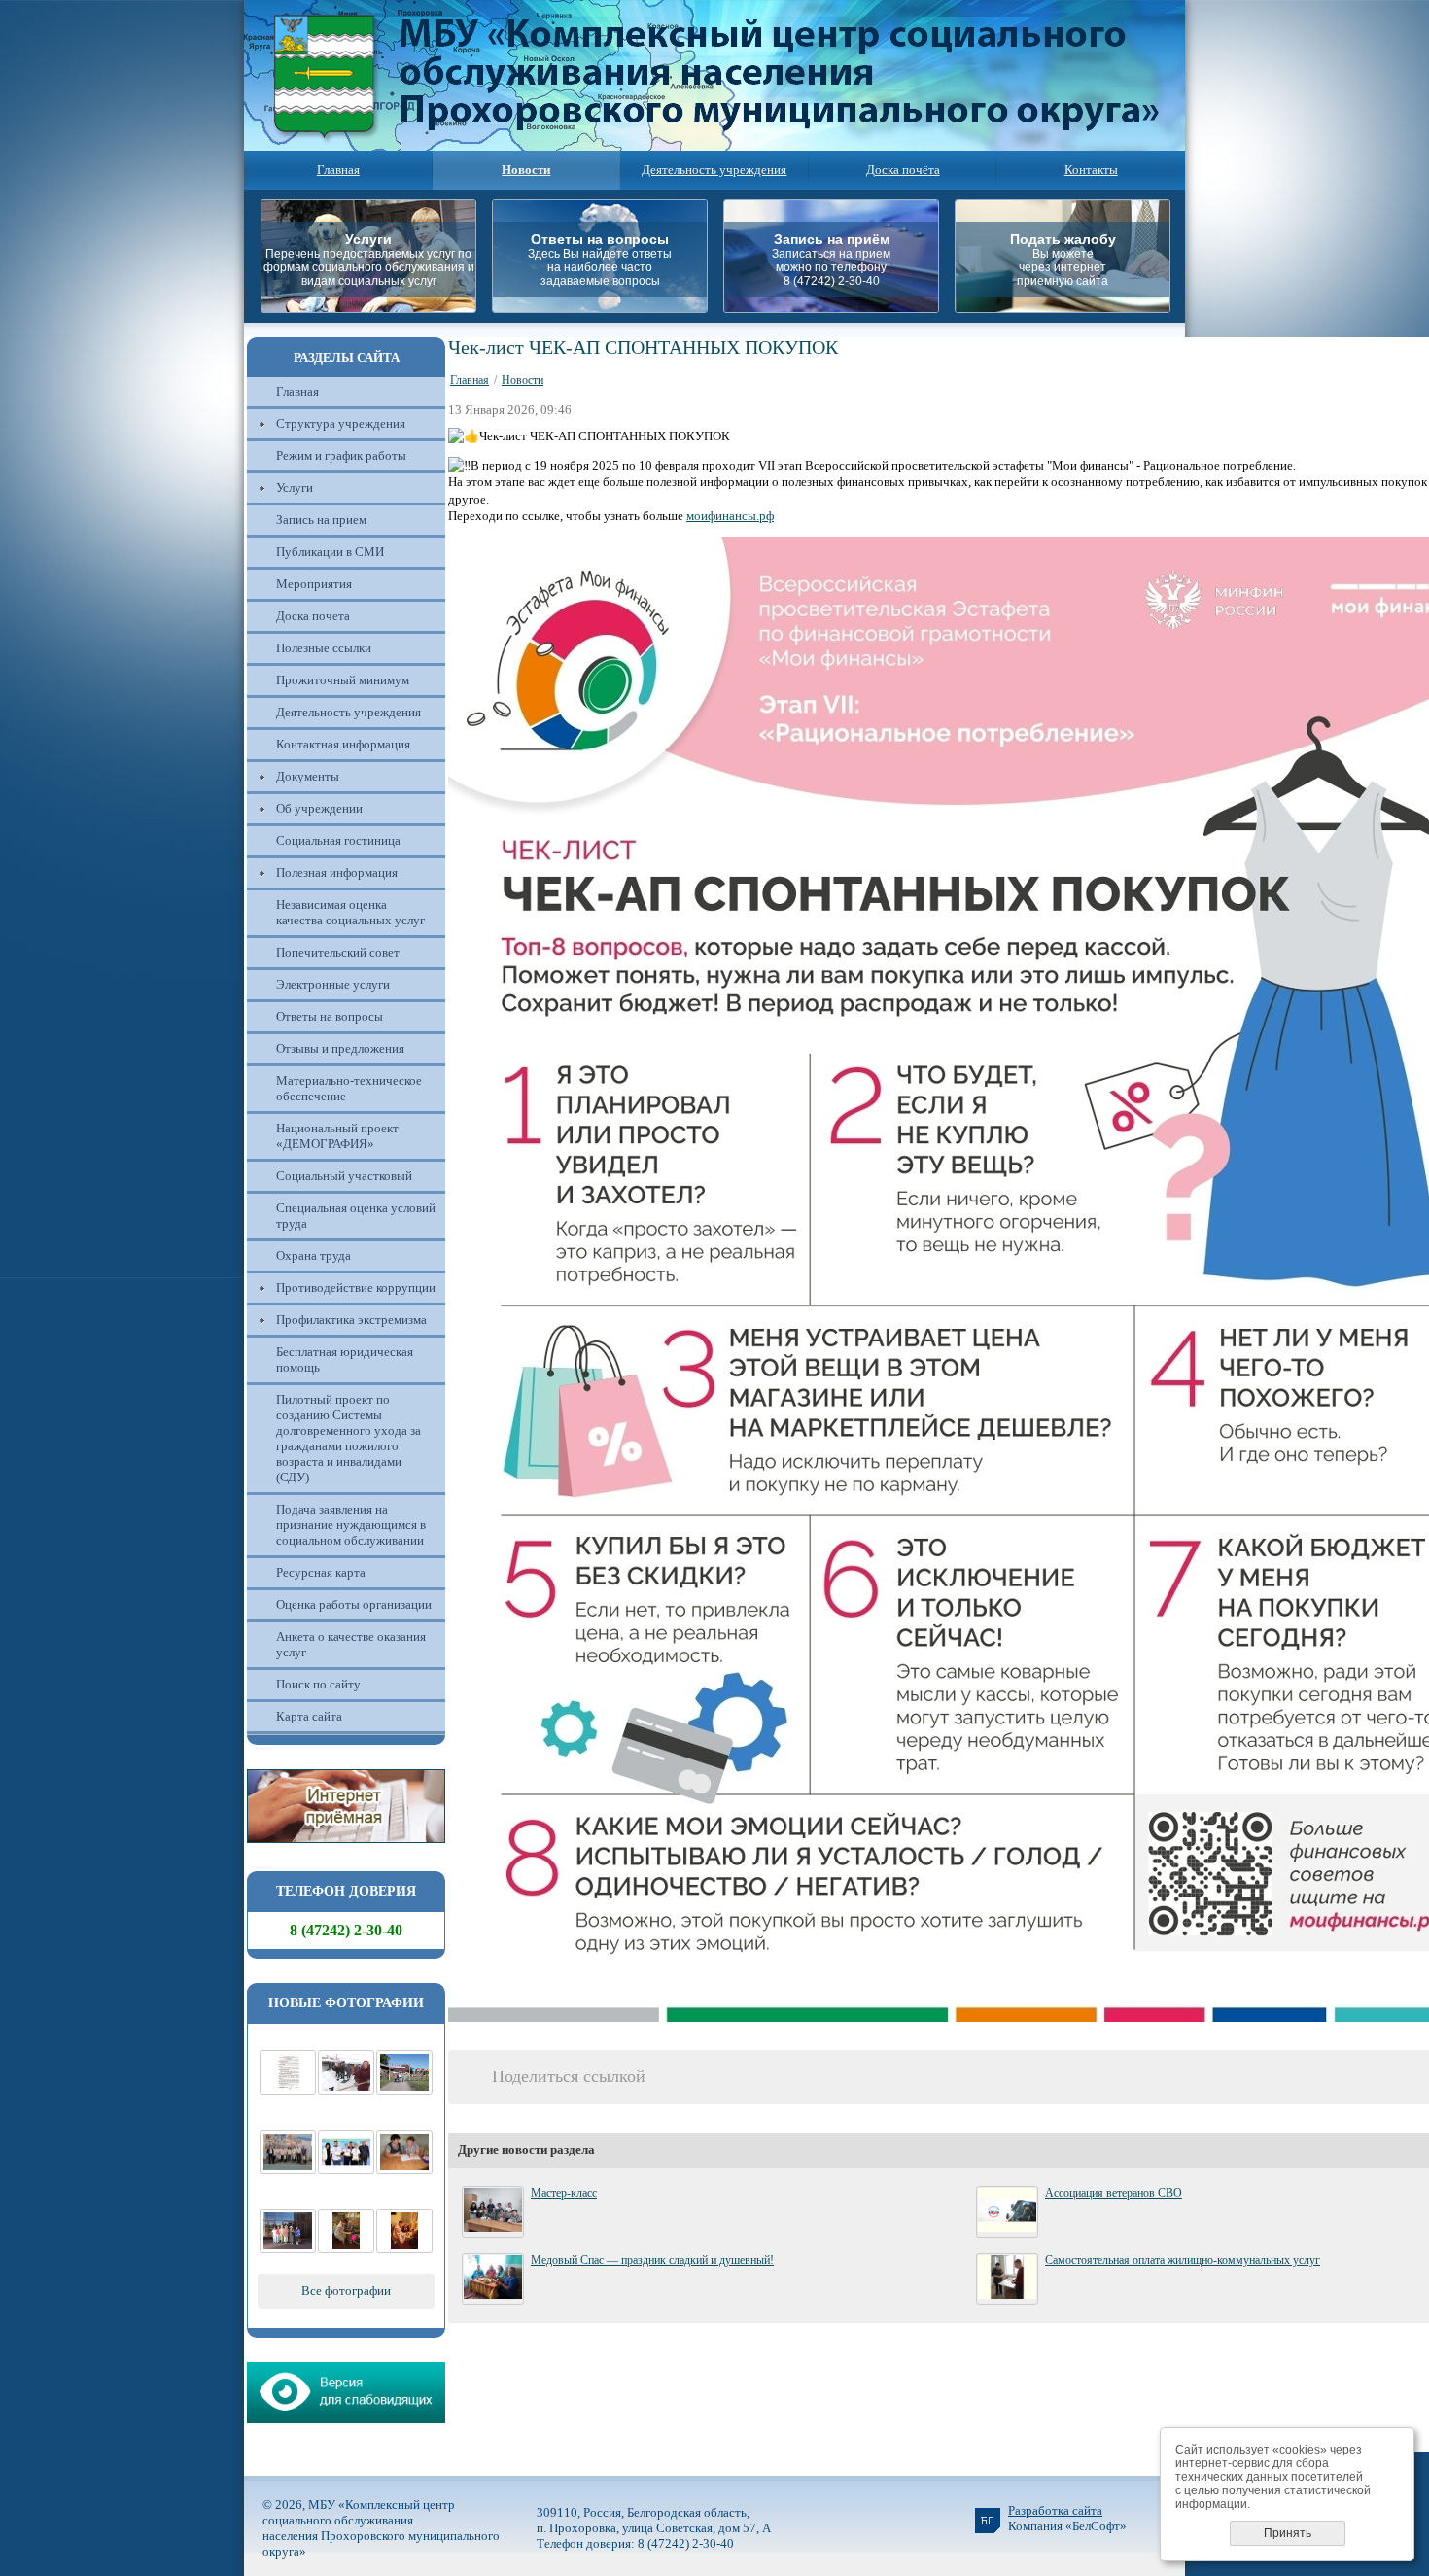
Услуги (295, 487)
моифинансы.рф (730, 516)
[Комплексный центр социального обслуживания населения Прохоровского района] (404, 2090)
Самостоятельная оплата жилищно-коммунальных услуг (1183, 2260)
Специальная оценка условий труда (356, 1216)
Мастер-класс (564, 2193)
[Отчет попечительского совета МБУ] (288, 2090)
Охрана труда (314, 1255)
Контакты (1091, 170)
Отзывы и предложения (340, 1048)
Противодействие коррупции (356, 1288)
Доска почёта (903, 170)
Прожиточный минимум (343, 680)
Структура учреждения (341, 423)
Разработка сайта (1055, 2510)
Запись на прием (321, 520)
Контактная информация (343, 744)
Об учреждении (319, 808)
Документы (308, 776)
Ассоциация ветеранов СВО (1114, 2193)
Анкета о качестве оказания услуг (351, 1644)
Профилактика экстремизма (351, 1320)
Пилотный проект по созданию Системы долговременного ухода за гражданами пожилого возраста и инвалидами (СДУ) (349, 1438)
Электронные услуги (333, 984)
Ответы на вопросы (330, 1016)
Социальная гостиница (338, 840)
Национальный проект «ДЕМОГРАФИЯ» (337, 1136)
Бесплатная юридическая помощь (345, 1359)
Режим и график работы (341, 455)
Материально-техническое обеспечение (349, 1088)
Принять (1288, 2533)
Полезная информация (337, 872)
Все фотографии (346, 2291)
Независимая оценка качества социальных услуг (350, 912)
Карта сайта (309, 1716)
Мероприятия (314, 584)
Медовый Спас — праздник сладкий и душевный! (652, 2260)
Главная (338, 170)
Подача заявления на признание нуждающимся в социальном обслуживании (351, 1525)
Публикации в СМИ (330, 552)
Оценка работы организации (354, 1604)
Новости (523, 380)
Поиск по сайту (318, 1684)
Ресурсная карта (321, 1572)
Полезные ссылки (324, 648)
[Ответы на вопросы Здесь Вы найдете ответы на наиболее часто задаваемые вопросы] (605, 308)
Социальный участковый (344, 1176)
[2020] (346, 2090)
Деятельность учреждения (714, 170)
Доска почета (313, 616)
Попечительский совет (338, 952)
